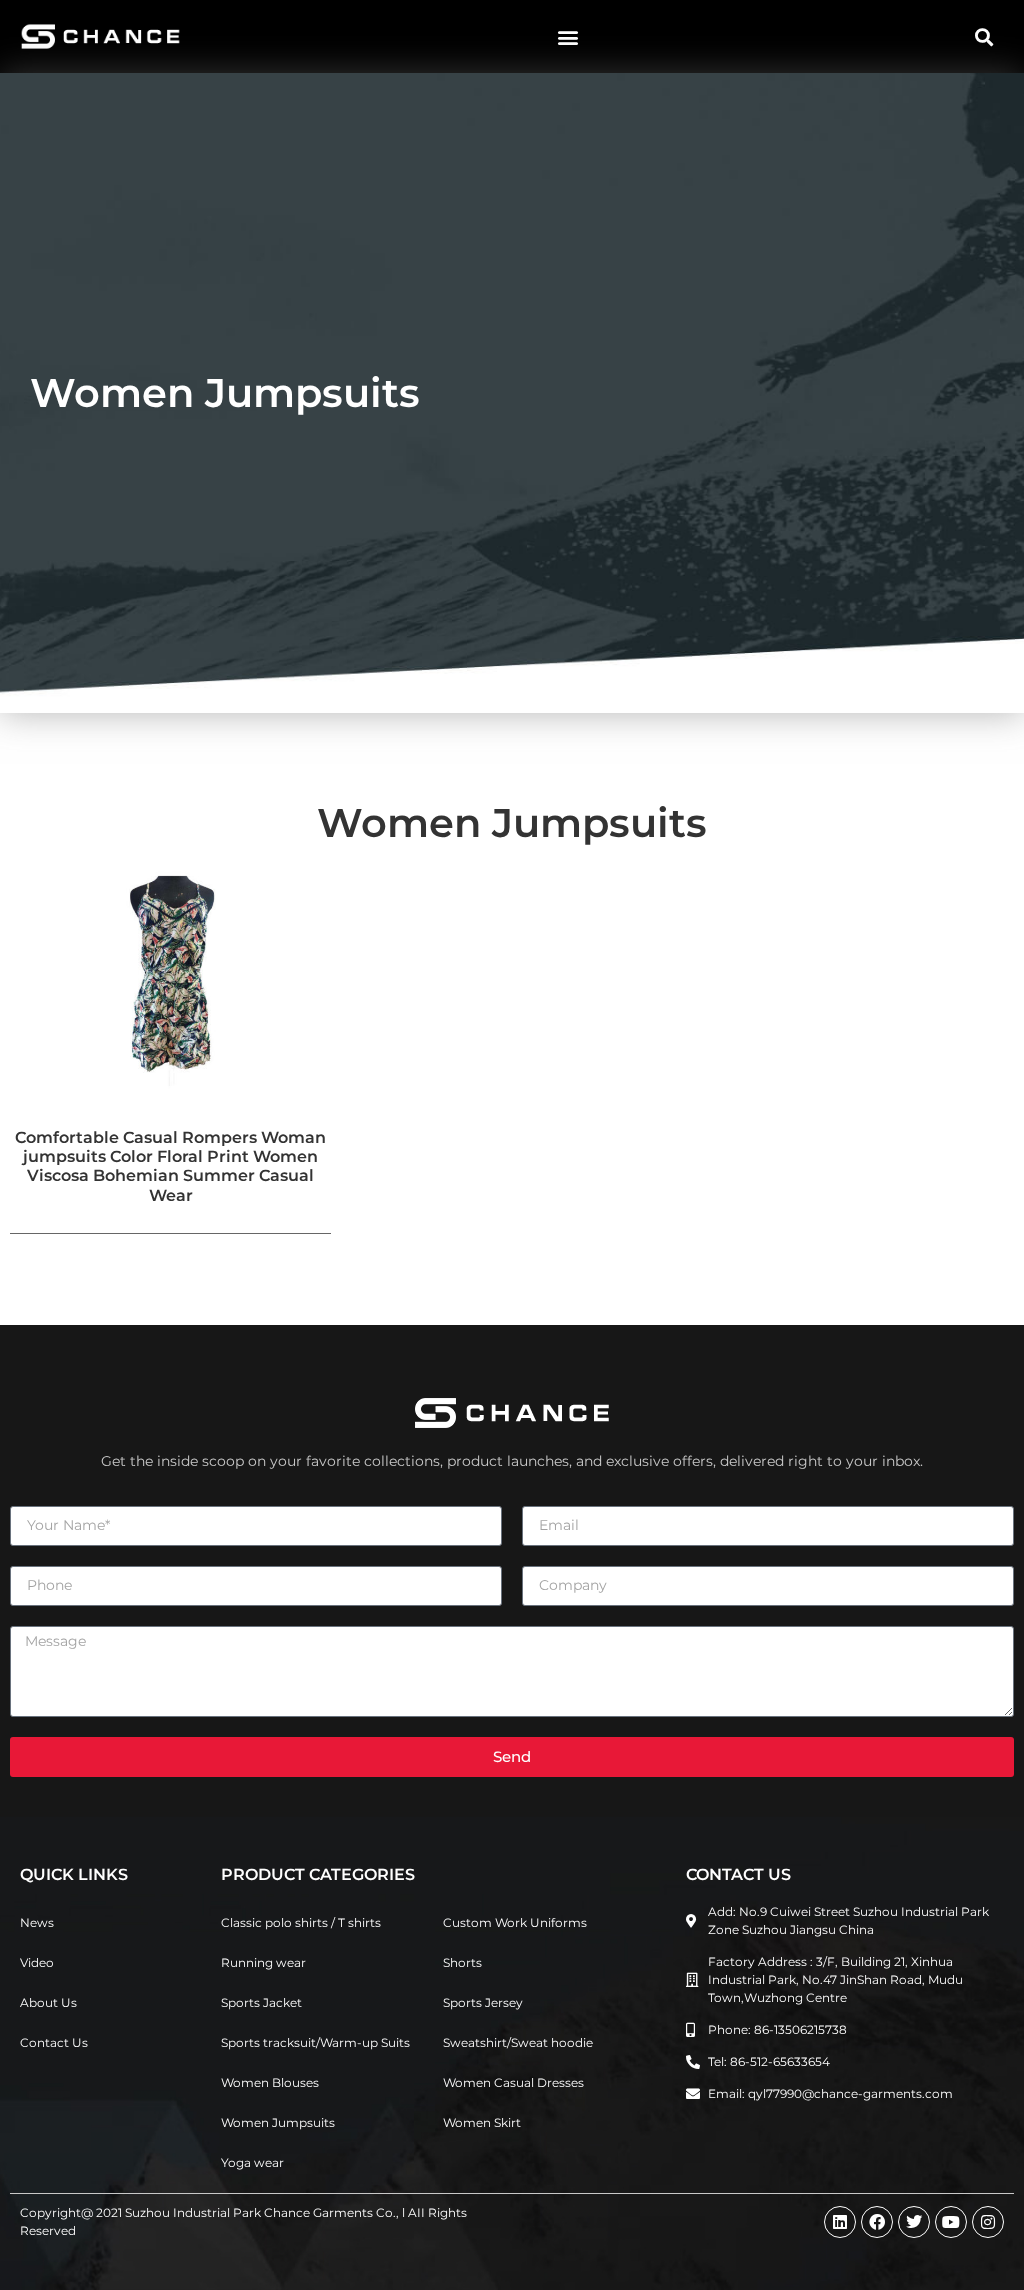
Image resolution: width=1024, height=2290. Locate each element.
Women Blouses (270, 2082)
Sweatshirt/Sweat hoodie (518, 2042)
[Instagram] (988, 2222)
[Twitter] (914, 2222)
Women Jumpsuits (278, 2122)
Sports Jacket (261, 2002)
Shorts (462, 1962)
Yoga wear (252, 2162)
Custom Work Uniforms (515, 1922)
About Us (48, 2002)
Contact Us (54, 2042)
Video (37, 1962)
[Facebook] (877, 2222)
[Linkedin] (840, 2222)
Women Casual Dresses (513, 2082)
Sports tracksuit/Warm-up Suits (315, 2042)
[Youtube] (951, 2222)
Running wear (263, 1962)
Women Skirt (482, 2122)
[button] (567, 36)
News (37, 1922)
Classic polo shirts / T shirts (301, 1922)
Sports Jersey (483, 2002)
